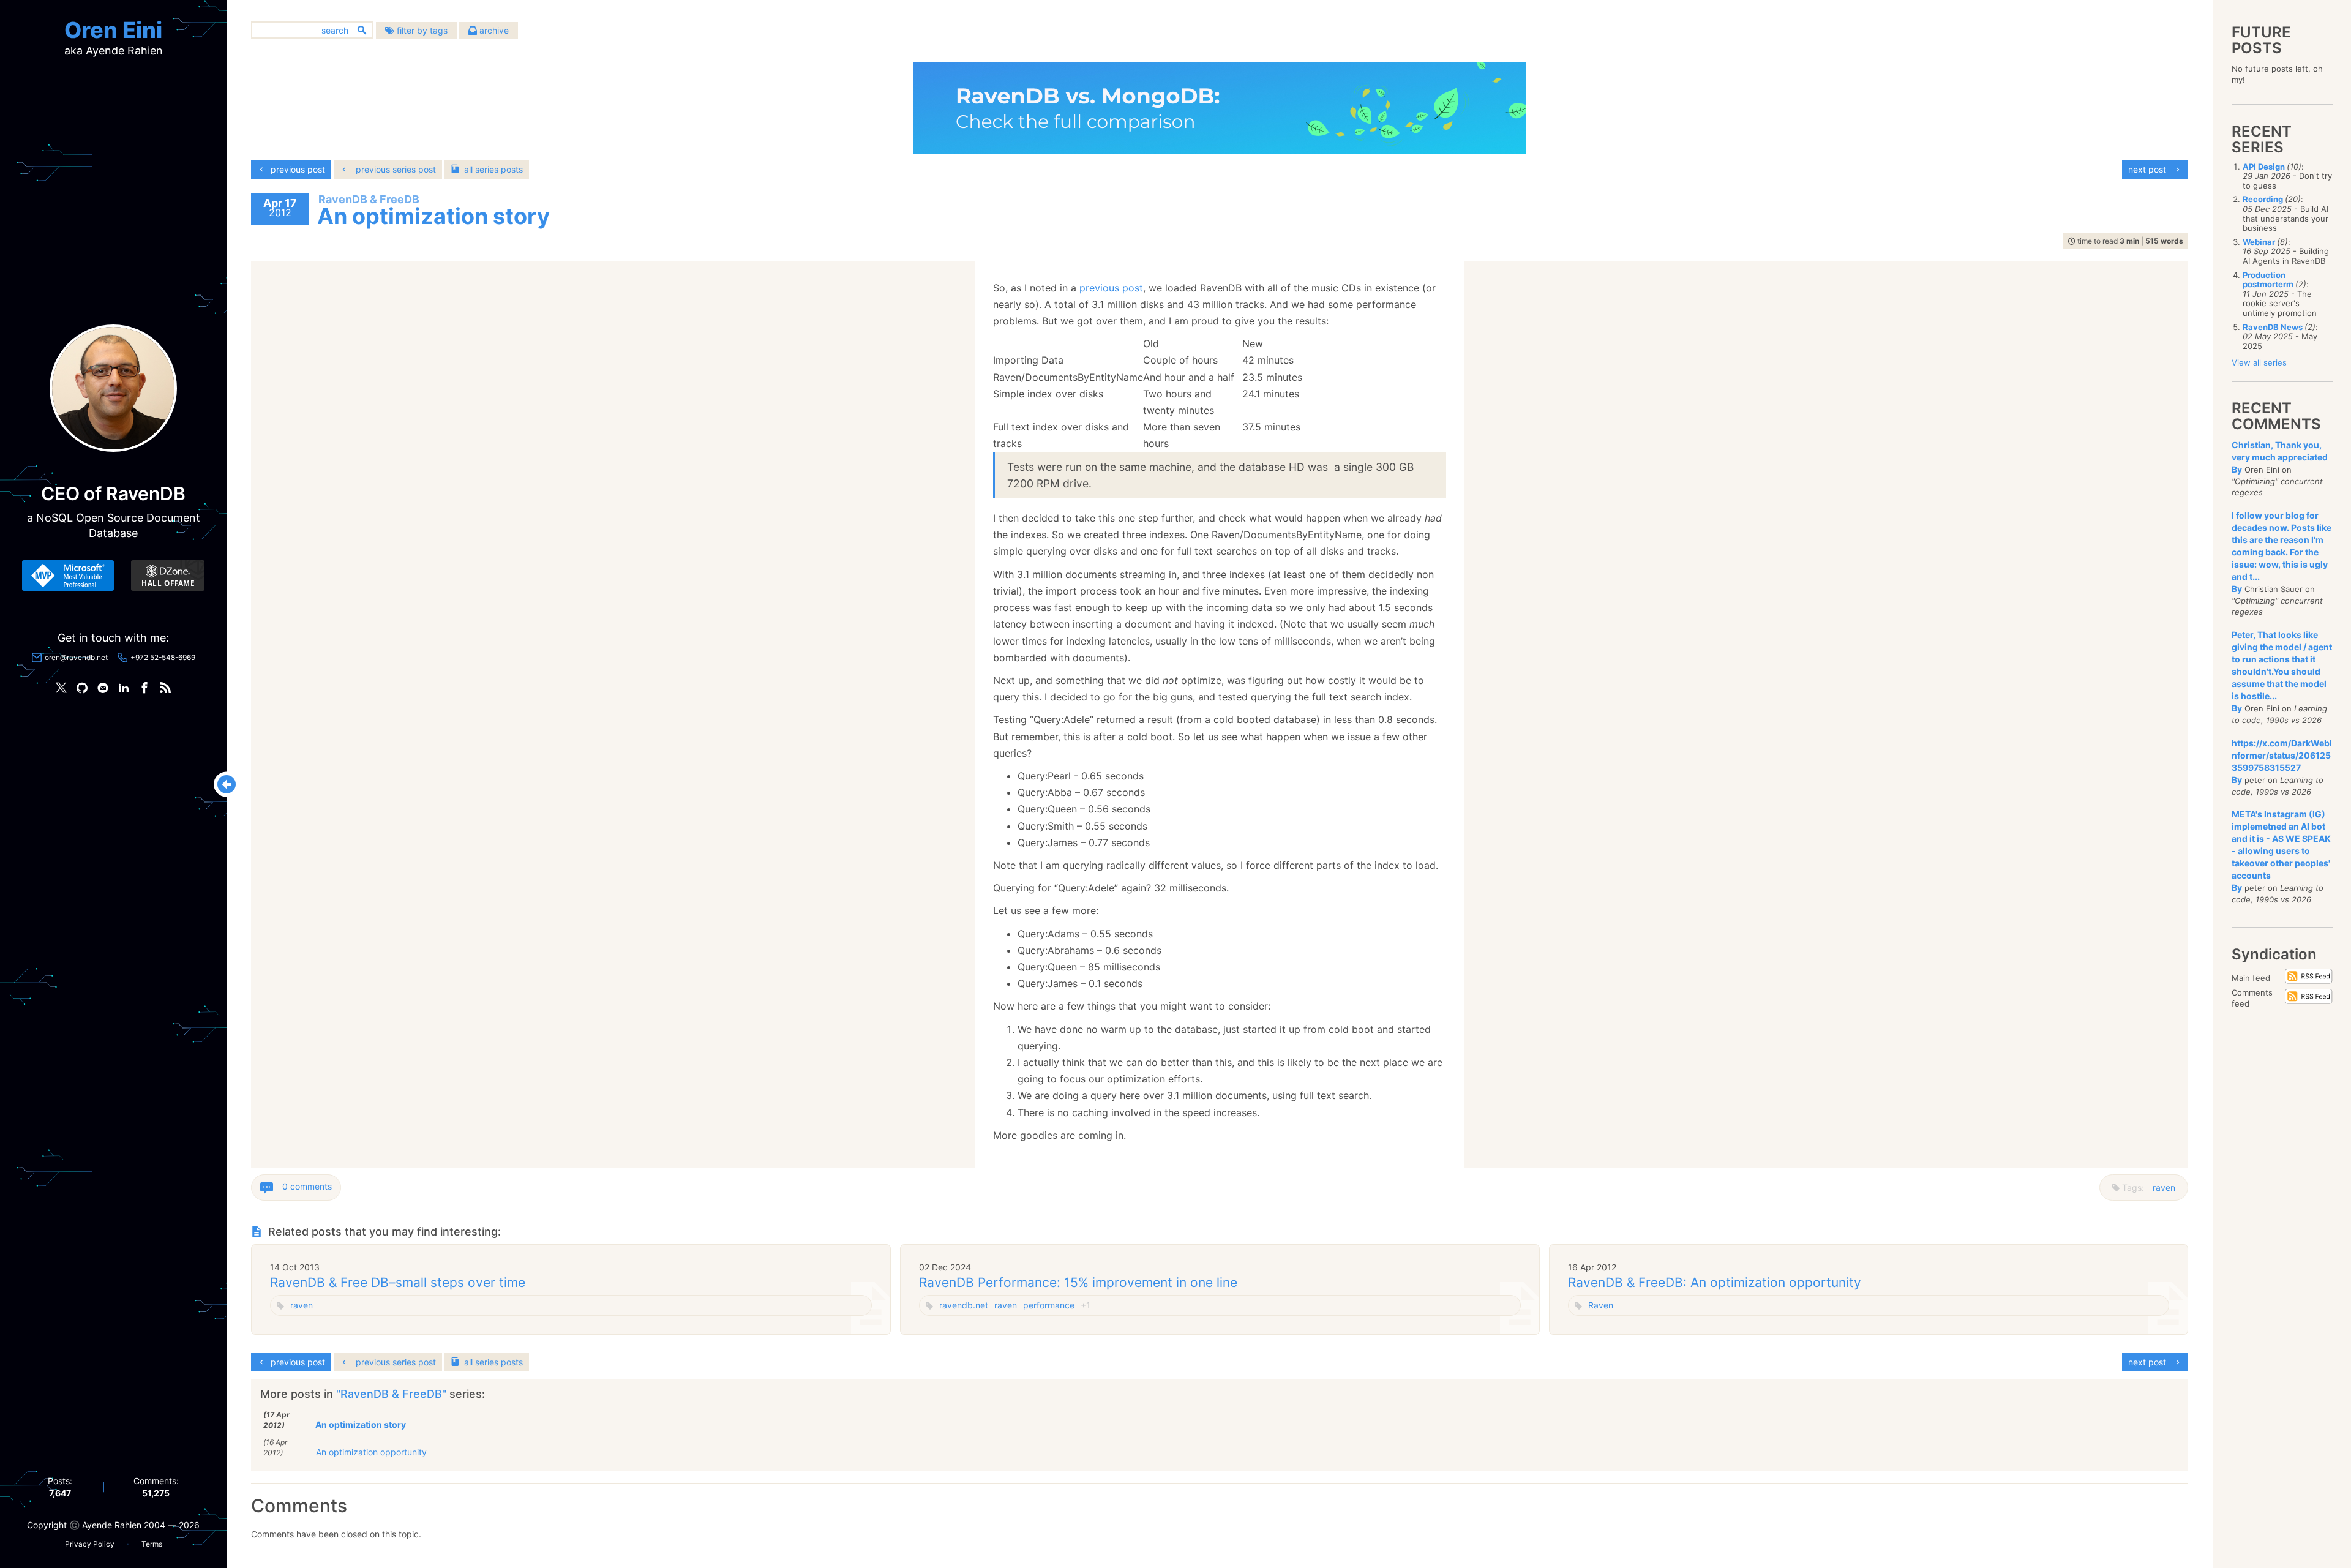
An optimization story (361, 1424)
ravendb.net (964, 1305)
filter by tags (421, 30)
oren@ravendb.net (76, 657)
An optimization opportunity (371, 1452)
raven (2164, 1187)
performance (1049, 1305)
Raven (1601, 1305)
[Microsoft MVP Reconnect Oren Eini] (68, 576)
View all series (2259, 362)
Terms (152, 1544)
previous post (1111, 288)
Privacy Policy (90, 1544)
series (493, 169)
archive (493, 30)
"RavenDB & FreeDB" (393, 1394)
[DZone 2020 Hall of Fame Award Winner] (168, 576)
